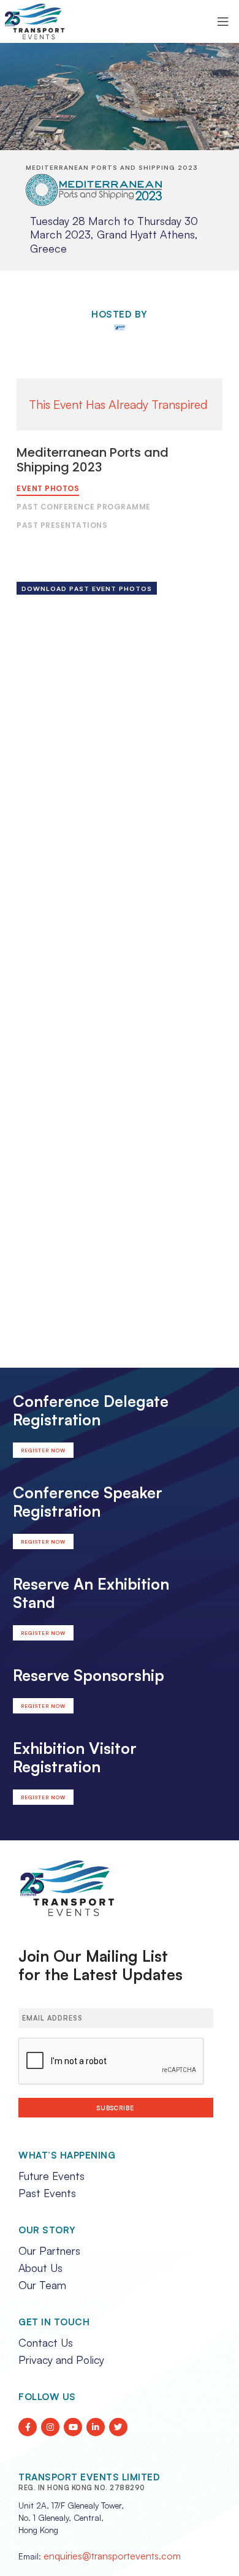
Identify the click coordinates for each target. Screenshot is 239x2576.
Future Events (51, 2176)
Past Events (47, 2193)
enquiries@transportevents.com (112, 2556)
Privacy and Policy (61, 2360)
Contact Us (46, 2342)
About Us (40, 2268)
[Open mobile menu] (223, 21)
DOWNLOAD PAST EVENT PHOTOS (87, 589)
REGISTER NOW (43, 1450)
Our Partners (49, 2250)
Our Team (42, 2285)
